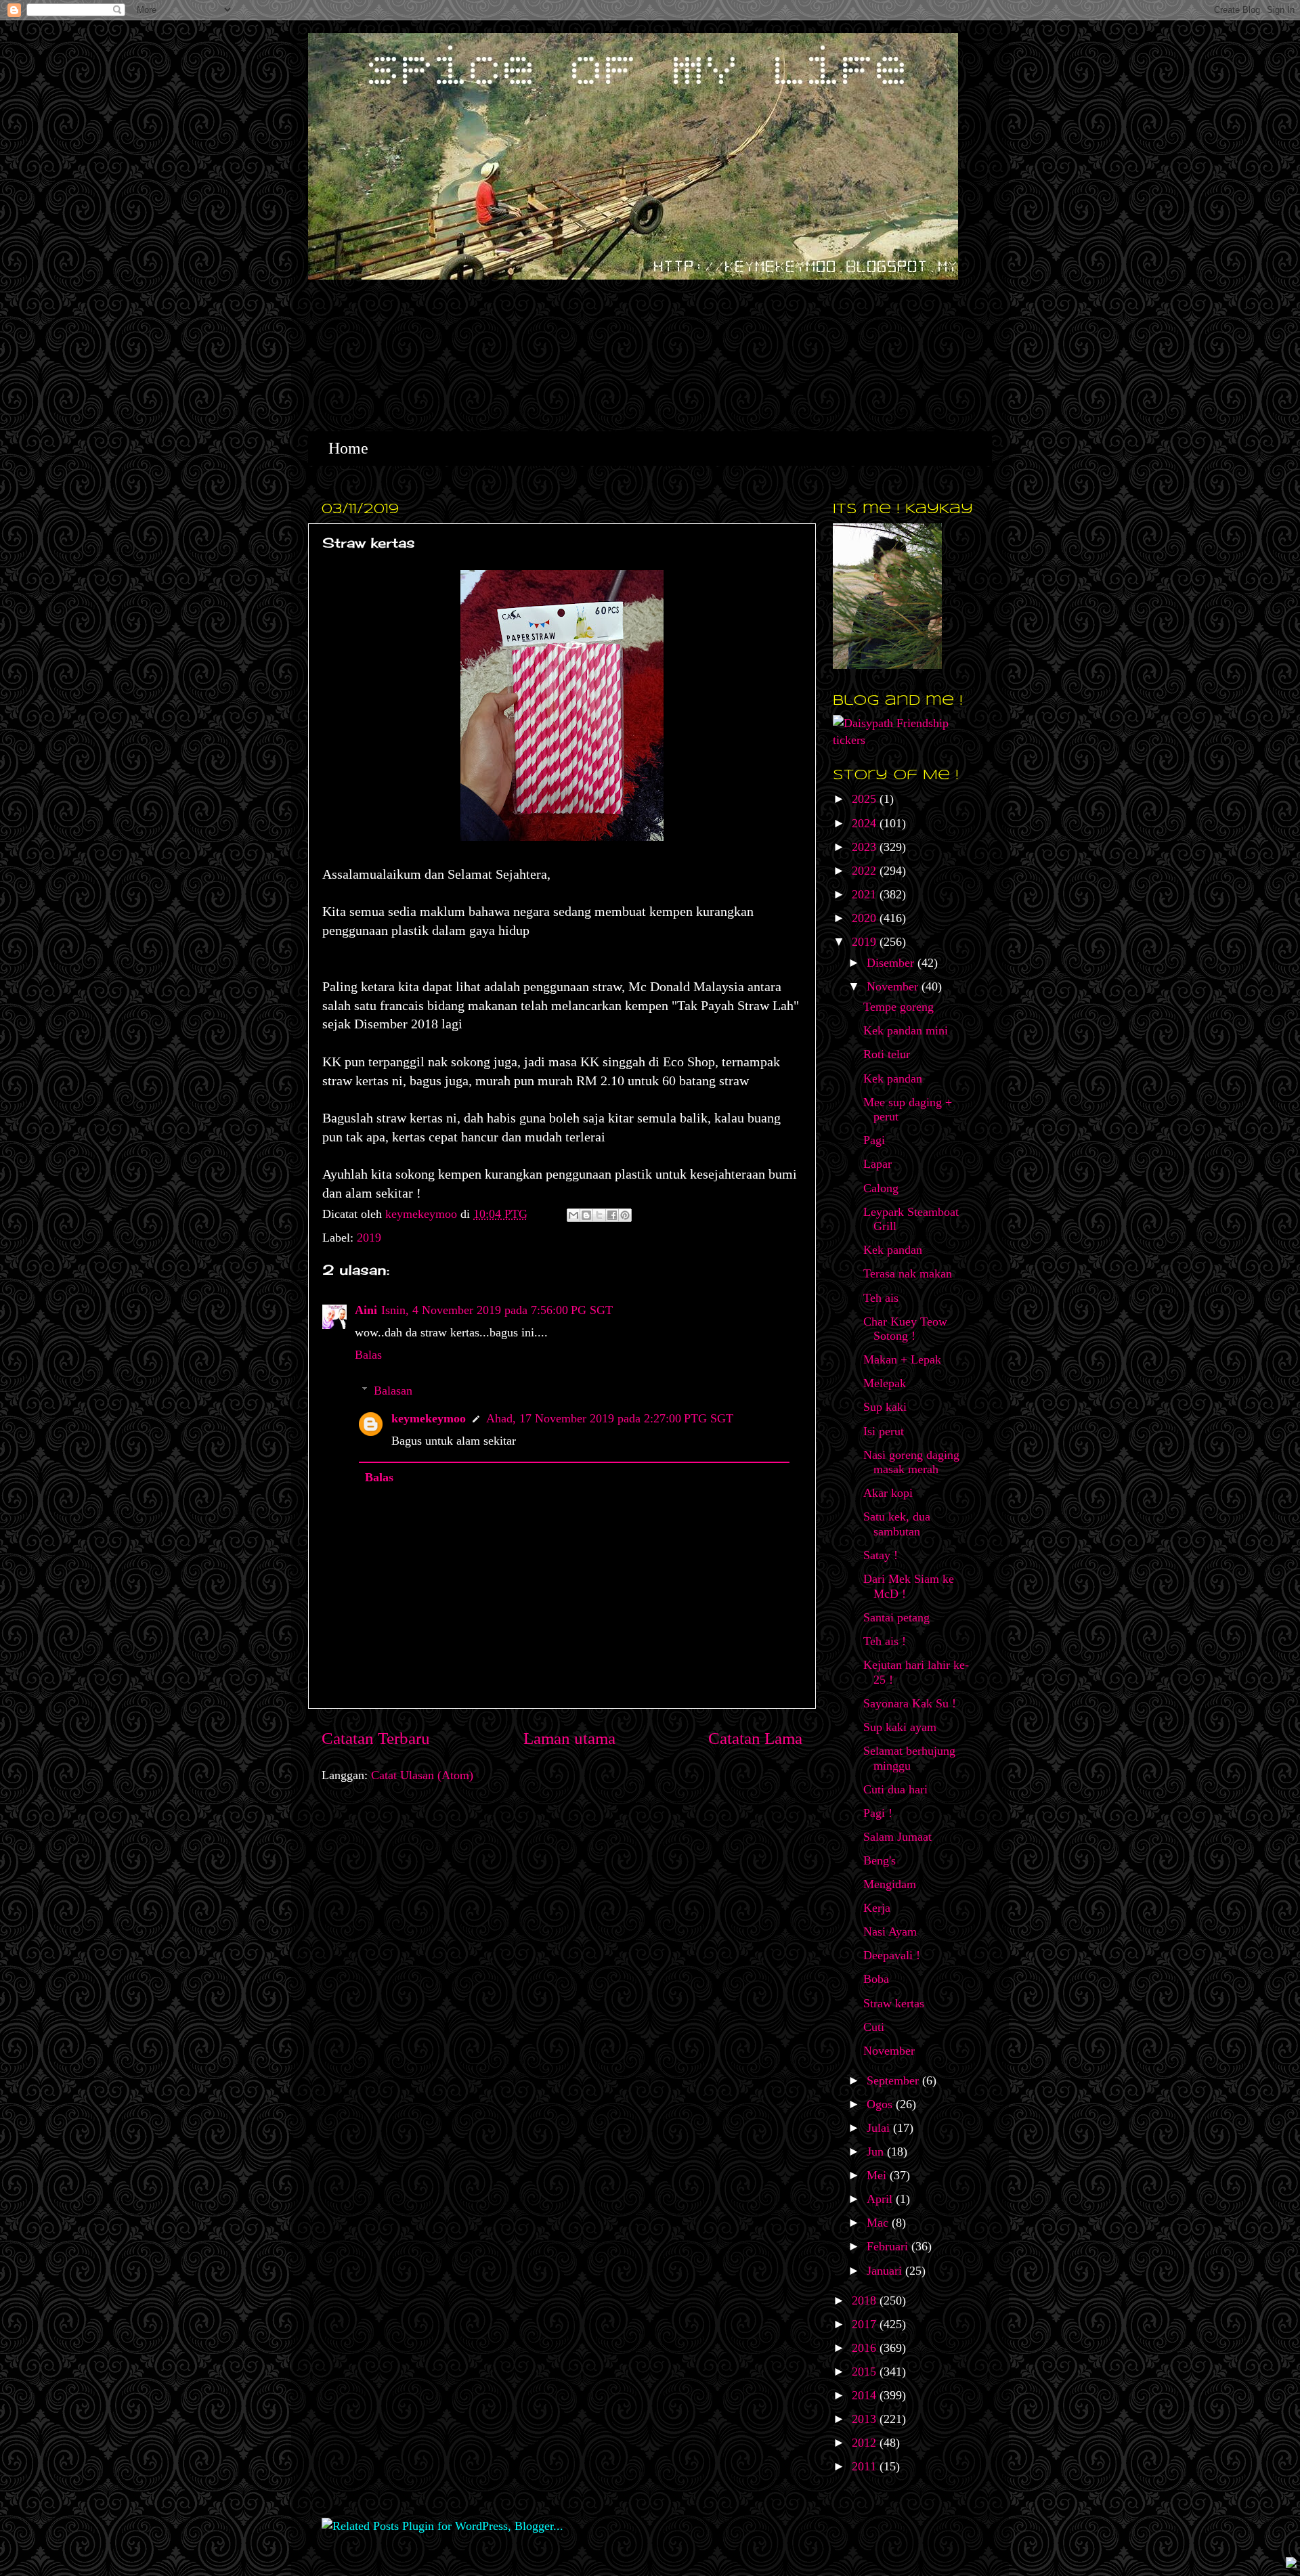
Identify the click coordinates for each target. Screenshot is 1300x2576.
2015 (866, 2372)
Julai (880, 2128)
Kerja (877, 1908)
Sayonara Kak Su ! (910, 1703)
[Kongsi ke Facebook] (612, 1215)
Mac (879, 2223)
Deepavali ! (892, 1955)
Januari (886, 2271)
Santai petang (896, 1617)
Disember (892, 963)
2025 (866, 799)
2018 (866, 2300)
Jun (877, 2152)
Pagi (874, 1140)
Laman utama (569, 1738)
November (894, 986)
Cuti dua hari (895, 1789)
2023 (866, 847)
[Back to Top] (1291, 2564)
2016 (866, 2348)
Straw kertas (894, 2003)
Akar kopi (888, 1493)
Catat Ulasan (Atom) (422, 1775)
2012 (866, 2443)
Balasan (393, 1391)
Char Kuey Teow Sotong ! (905, 1329)
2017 (866, 2324)
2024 (866, 823)
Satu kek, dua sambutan (897, 1524)
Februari (889, 2246)
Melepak (885, 1383)
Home (348, 448)
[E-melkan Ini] (573, 1215)
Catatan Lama (755, 1738)
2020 (866, 918)
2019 (369, 1238)
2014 (866, 2395)
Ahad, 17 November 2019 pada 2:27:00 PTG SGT (610, 1418)
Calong (881, 1188)
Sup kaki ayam (900, 1727)
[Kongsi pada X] (599, 1215)
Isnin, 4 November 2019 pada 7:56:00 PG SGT (497, 1310)
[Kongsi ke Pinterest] (625, 1215)
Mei (878, 2175)
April (881, 2199)
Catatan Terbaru (376, 1738)
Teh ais (881, 1298)
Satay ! (881, 1555)
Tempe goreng (898, 1007)
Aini (366, 1310)
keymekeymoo (423, 1214)
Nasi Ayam (890, 1931)
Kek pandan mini (906, 1030)
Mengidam (890, 1884)
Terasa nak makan (908, 1273)
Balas (368, 1355)
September (894, 2080)
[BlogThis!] (586, 1215)
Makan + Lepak (902, 1359)
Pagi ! (878, 1813)
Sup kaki (885, 1407)
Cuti (874, 2027)
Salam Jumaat (897, 1837)
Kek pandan (893, 1078)
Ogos (881, 2104)
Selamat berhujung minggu (909, 1758)
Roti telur (887, 1054)
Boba (876, 1979)
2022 (866, 871)
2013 (866, 2419)
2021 (866, 894)
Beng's (880, 1860)
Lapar (877, 1164)
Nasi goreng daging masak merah (911, 1462)
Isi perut (884, 1431)
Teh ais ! (885, 1641)
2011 (866, 2466)
